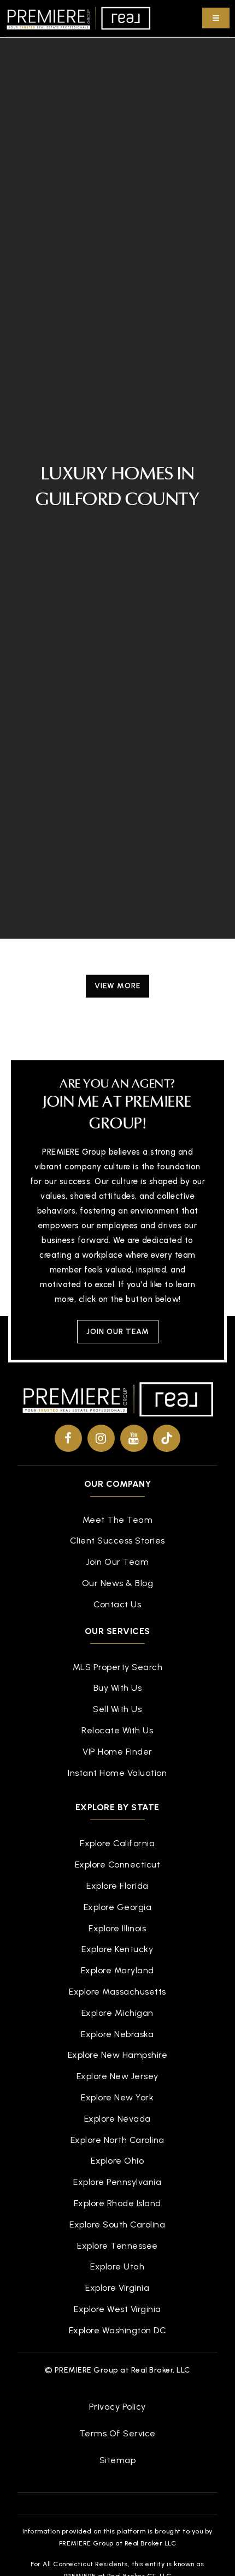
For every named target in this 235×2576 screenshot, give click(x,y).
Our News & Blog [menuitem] (118, 1583)
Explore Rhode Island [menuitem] (117, 2203)
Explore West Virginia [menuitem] (117, 2309)
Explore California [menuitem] (117, 1843)
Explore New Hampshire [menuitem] (118, 2055)
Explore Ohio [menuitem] (117, 2161)
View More (117, 986)
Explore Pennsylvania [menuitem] (117, 2182)
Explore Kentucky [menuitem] (117, 1949)
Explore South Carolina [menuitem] (117, 2224)
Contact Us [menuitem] (117, 1604)
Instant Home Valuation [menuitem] (117, 1773)
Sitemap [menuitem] (118, 2460)
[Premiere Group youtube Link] (134, 1438)
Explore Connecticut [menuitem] (118, 1865)
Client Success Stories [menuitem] (117, 1541)
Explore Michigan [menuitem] (117, 2013)
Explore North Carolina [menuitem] (117, 2140)
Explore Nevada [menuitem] (117, 2119)
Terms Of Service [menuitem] (117, 2433)
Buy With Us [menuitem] (118, 1688)
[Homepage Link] (78, 17)
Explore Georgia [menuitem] (118, 1907)
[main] (117, 512)
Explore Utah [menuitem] (117, 2266)
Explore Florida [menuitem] (117, 1886)
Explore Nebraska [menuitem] (117, 2034)
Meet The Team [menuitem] (118, 1520)
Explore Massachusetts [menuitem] (117, 1992)
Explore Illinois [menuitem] (117, 1928)
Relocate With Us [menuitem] (117, 1730)
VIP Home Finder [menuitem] (117, 1752)
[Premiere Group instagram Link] (101, 1438)
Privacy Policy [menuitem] (117, 2407)
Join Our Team (118, 1332)
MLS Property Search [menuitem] (118, 1667)
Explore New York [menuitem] (117, 2097)
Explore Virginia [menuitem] (117, 2288)
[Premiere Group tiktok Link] (167, 1438)
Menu (216, 18)
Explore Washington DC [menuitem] (118, 2330)
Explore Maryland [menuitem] (117, 1970)
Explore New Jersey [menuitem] (117, 2076)
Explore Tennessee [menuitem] (117, 2246)
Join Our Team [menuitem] (118, 1562)
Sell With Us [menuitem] (117, 1709)
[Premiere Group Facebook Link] (68, 1438)
